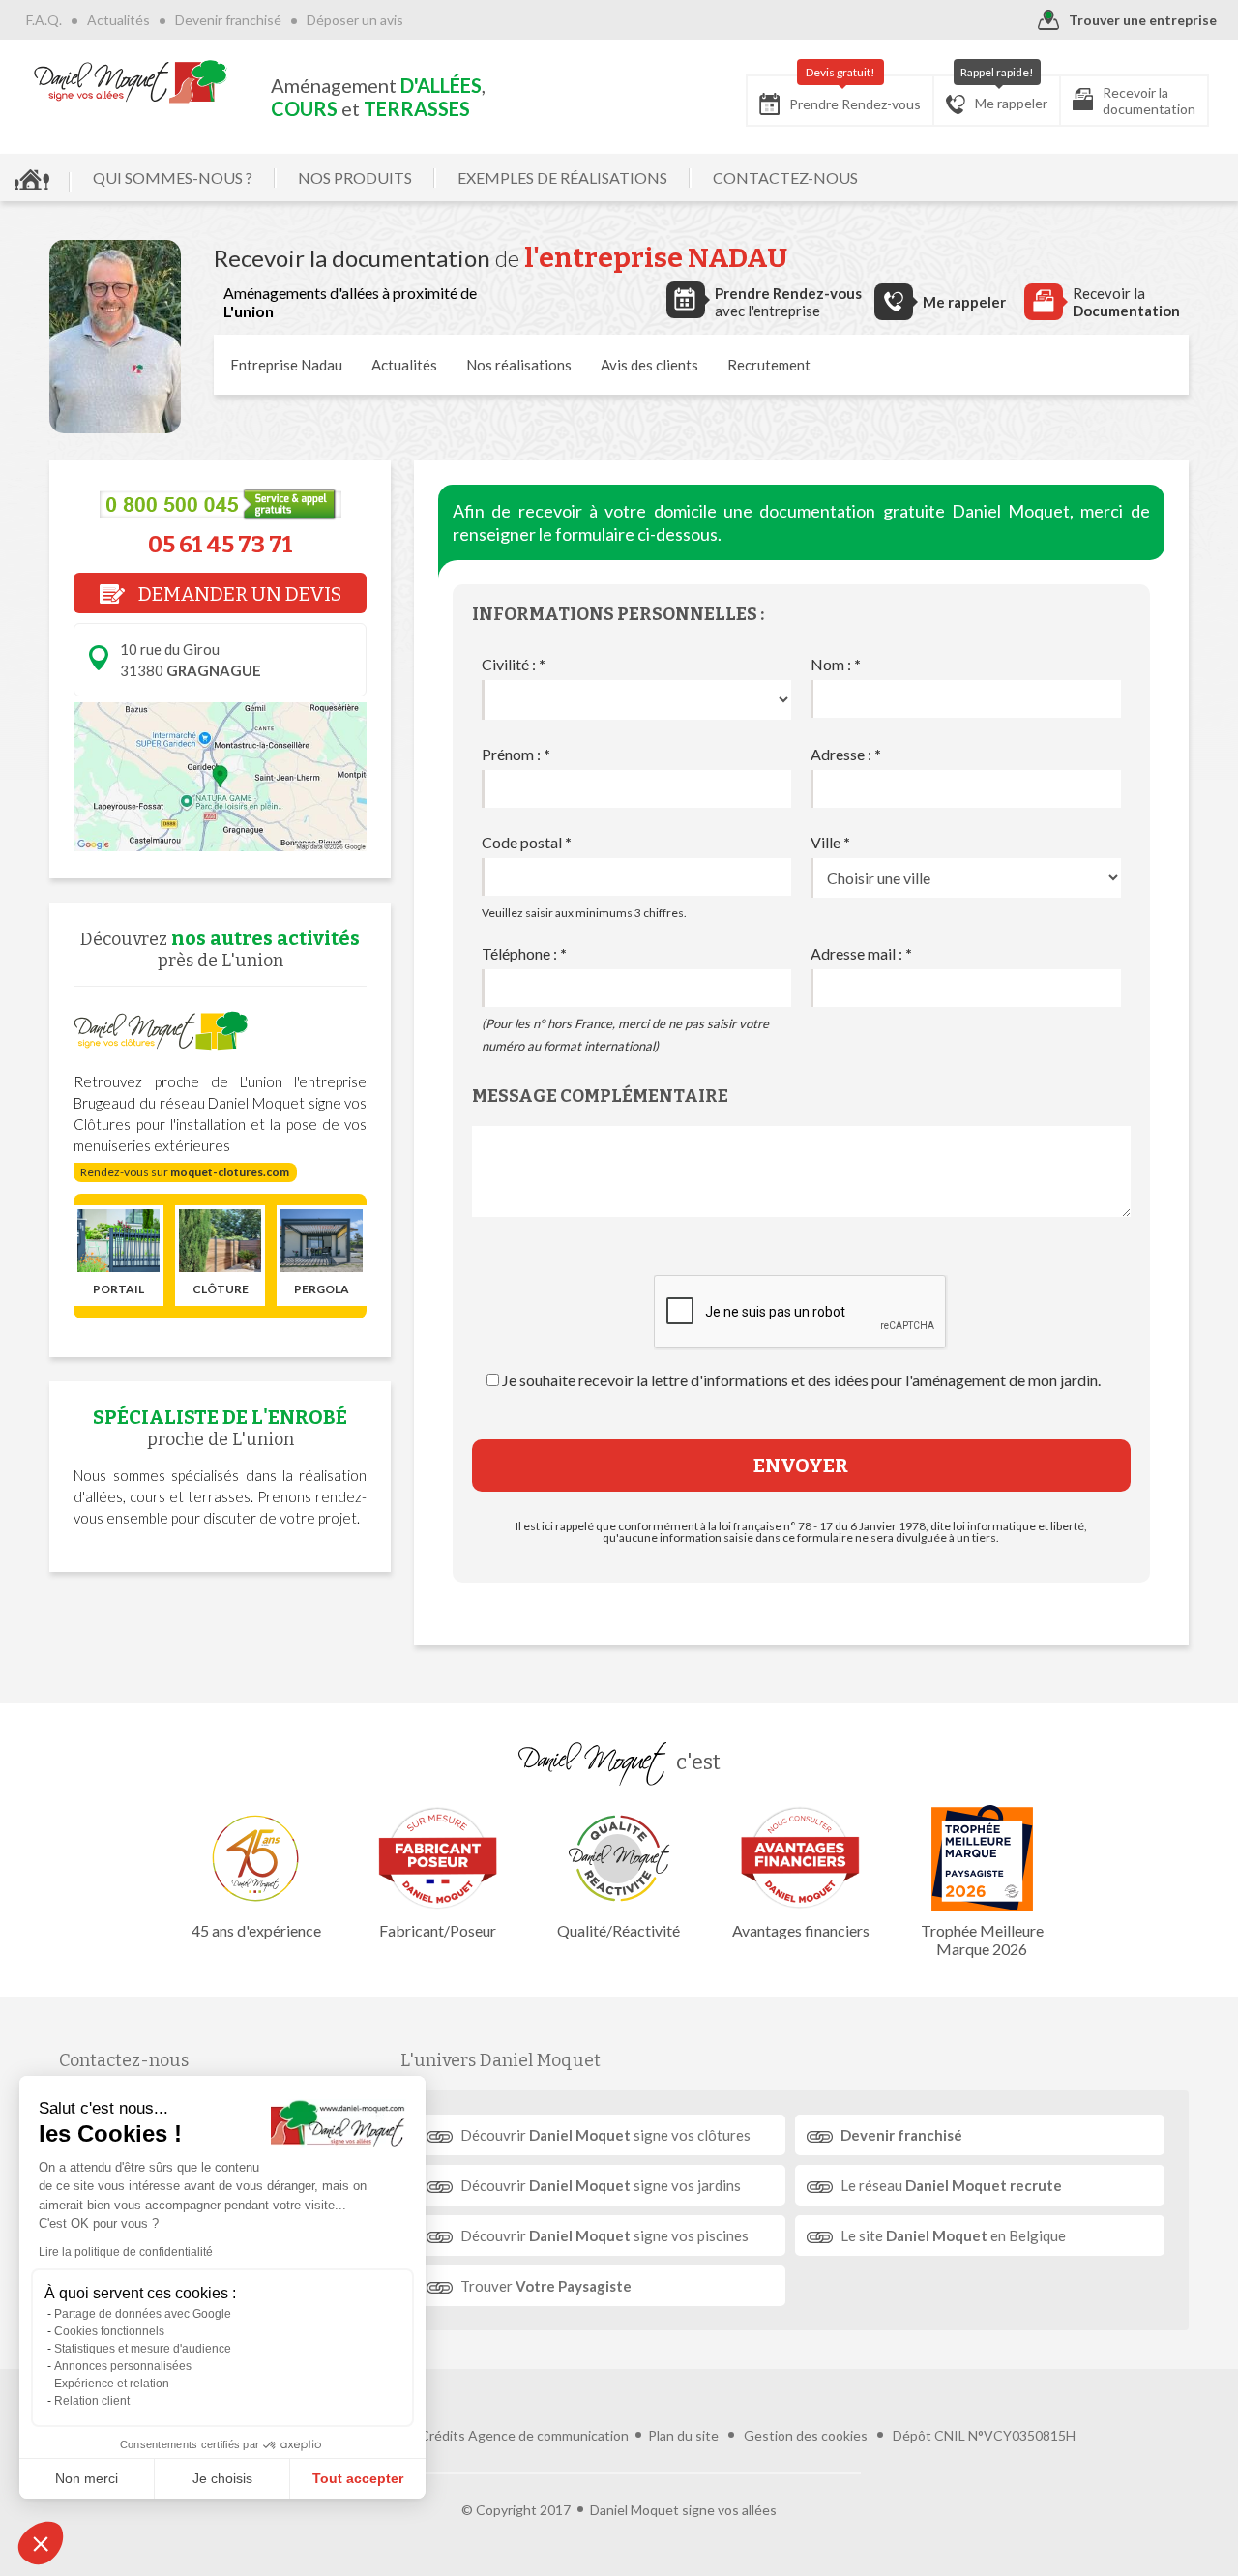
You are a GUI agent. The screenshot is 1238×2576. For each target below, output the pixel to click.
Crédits (442, 2435)
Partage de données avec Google (143, 2314)
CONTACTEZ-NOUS (785, 178)
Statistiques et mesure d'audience (143, 2349)
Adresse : (846, 754)
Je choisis (222, 2478)
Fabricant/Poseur (438, 1930)
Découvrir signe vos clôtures (605, 2135)
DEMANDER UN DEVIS (238, 594)
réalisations (519, 365)
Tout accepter (358, 2478)
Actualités (118, 20)
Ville (830, 842)
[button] (41, 2543)
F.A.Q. (44, 20)
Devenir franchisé (228, 20)
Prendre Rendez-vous (855, 94)
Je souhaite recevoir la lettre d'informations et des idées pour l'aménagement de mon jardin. (801, 1380)
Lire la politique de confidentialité (126, 2252)
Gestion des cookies (806, 2435)
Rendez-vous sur (185, 1172)
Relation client (92, 2401)
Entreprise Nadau (286, 365)
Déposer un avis (355, 20)
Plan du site (683, 2435)
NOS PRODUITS (355, 178)
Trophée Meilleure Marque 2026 (982, 1939)
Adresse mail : (861, 953)
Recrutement (769, 365)
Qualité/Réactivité (619, 1930)
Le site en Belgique (953, 2235)
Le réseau (951, 2185)
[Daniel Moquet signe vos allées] (131, 81)
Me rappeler (1004, 93)
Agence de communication (548, 2435)
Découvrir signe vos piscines (604, 2235)
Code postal (527, 842)
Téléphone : (524, 953)
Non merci (87, 2478)
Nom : (836, 664)
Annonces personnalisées (123, 2366)
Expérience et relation (112, 2384)
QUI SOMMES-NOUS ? (173, 178)
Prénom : (516, 754)
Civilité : (514, 664)
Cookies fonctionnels (109, 2331)
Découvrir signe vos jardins (601, 2185)
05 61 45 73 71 (221, 545)
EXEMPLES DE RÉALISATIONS (562, 178)
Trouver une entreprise (1143, 20)
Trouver (546, 2286)
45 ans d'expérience (256, 1930)
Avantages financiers (801, 1930)
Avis (649, 365)
